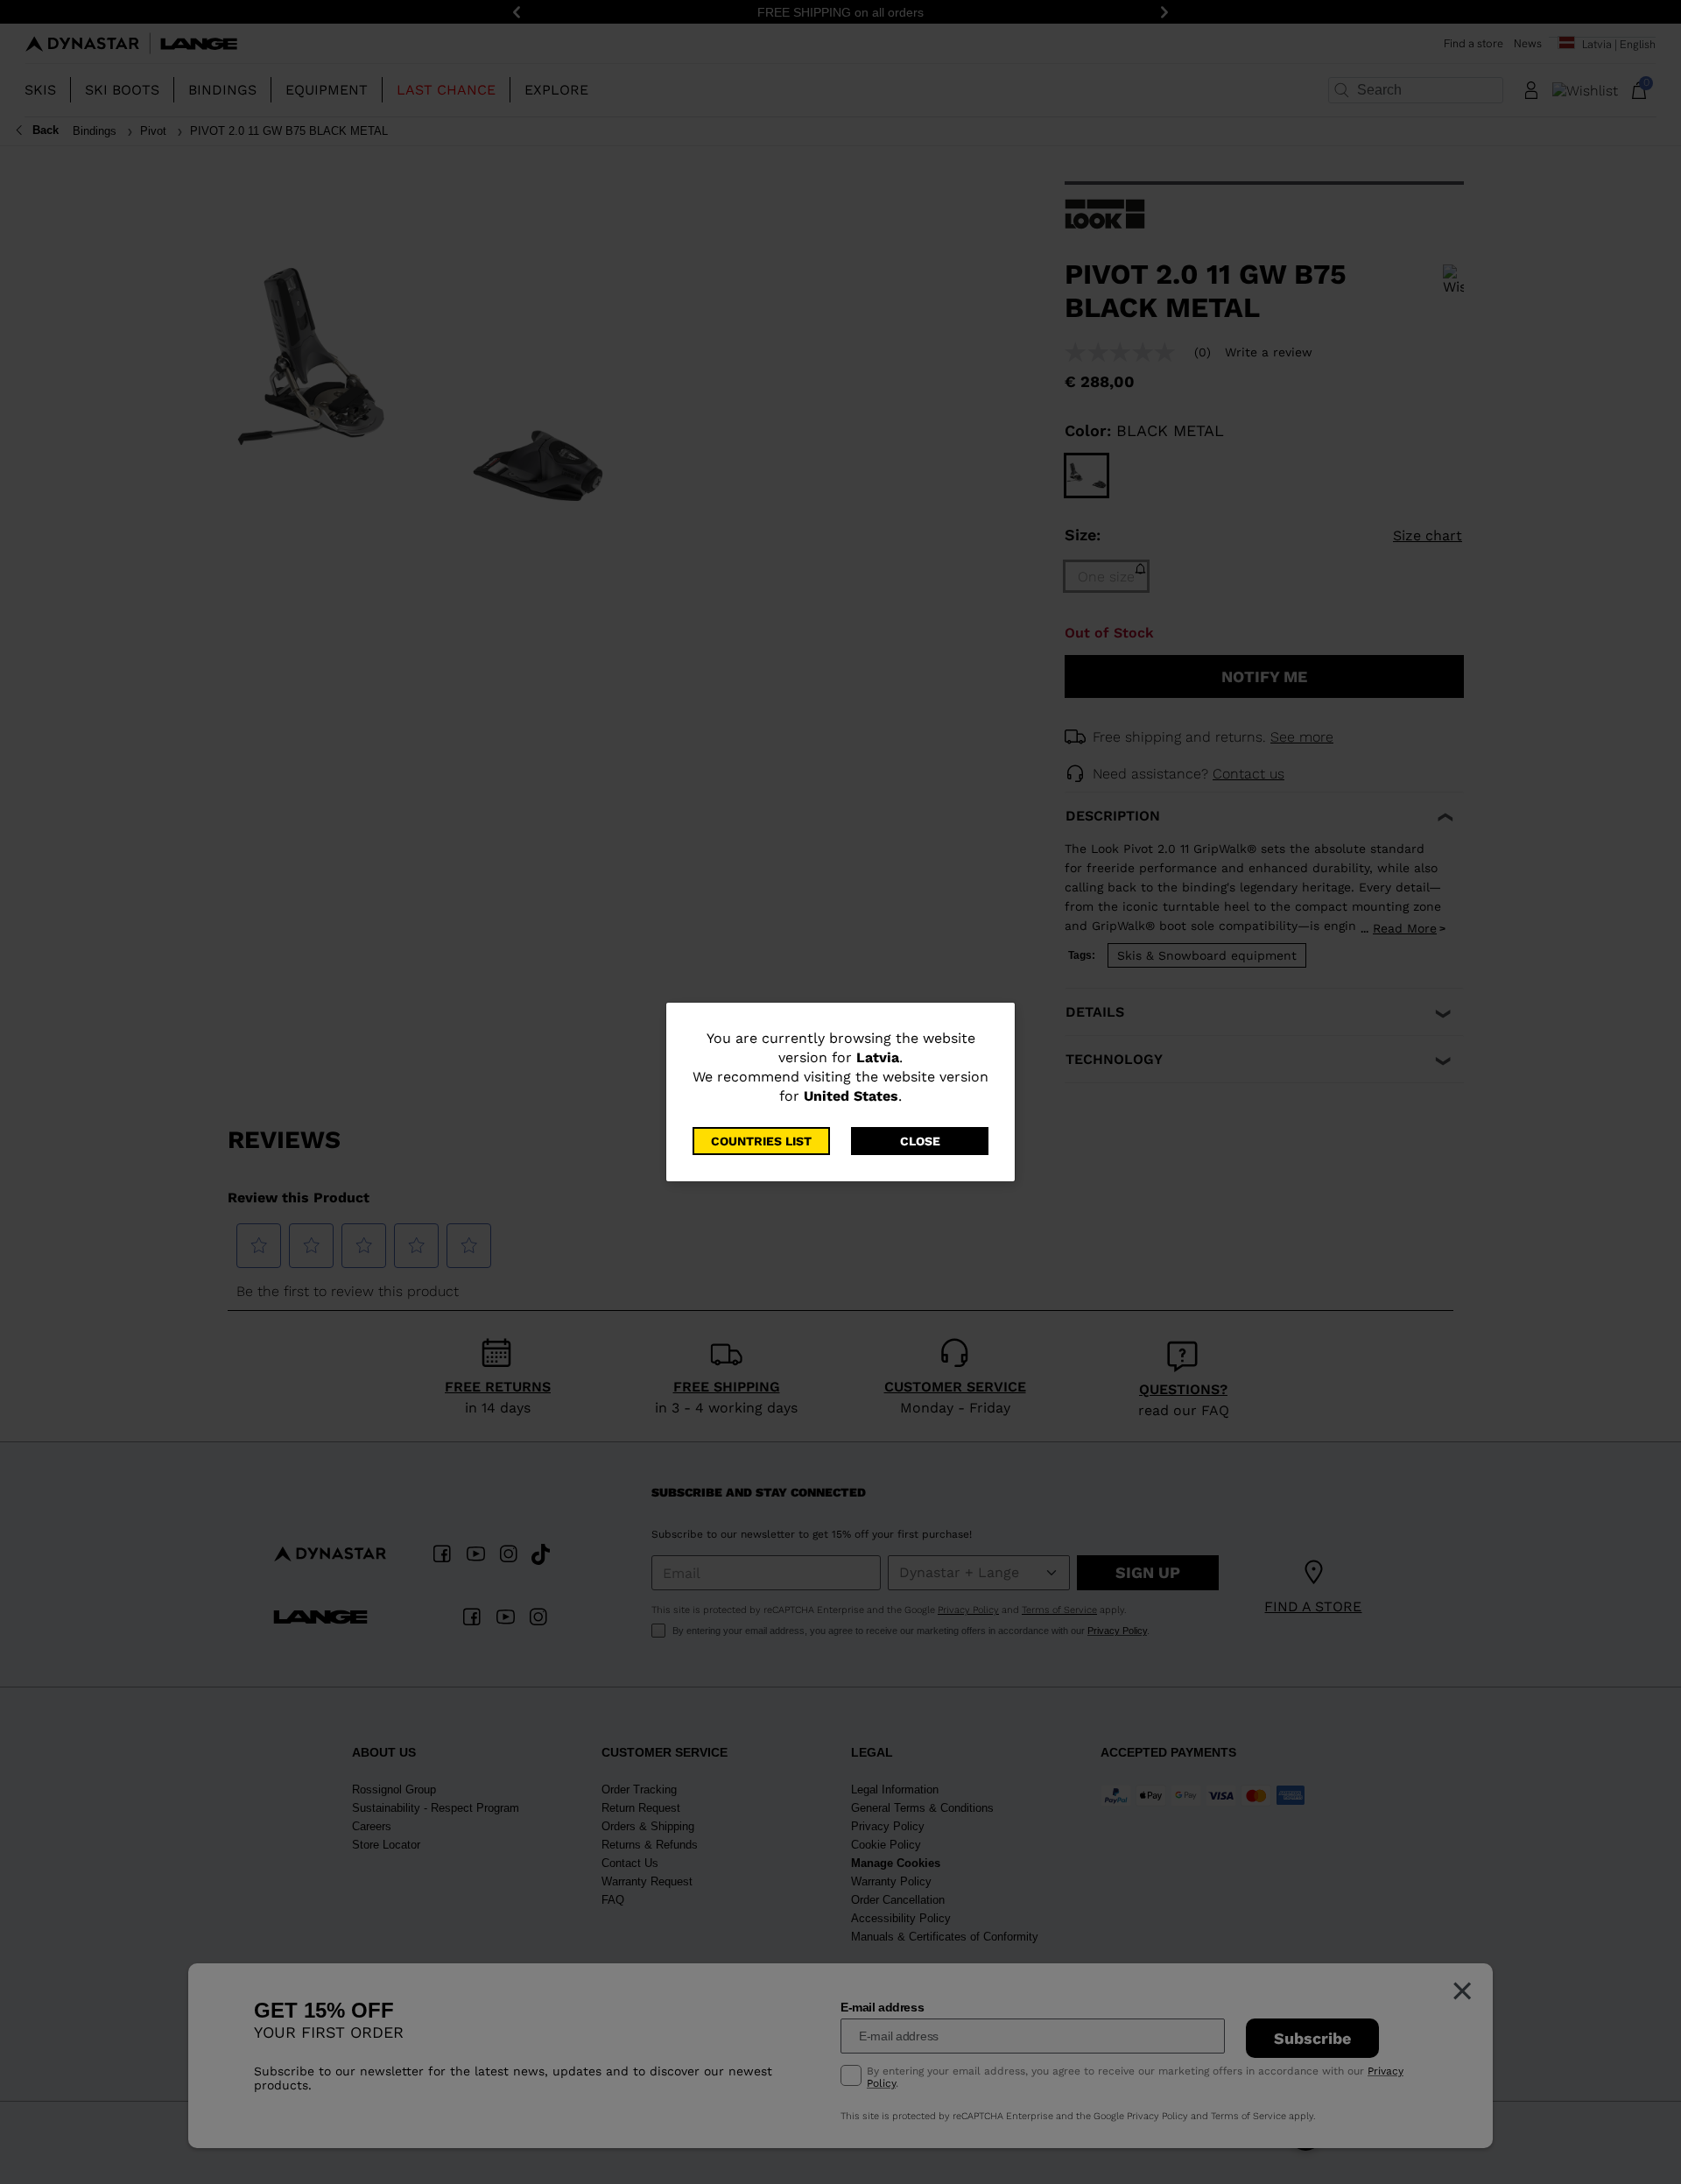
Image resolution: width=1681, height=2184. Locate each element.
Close (920, 1141)
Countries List (761, 1141)
